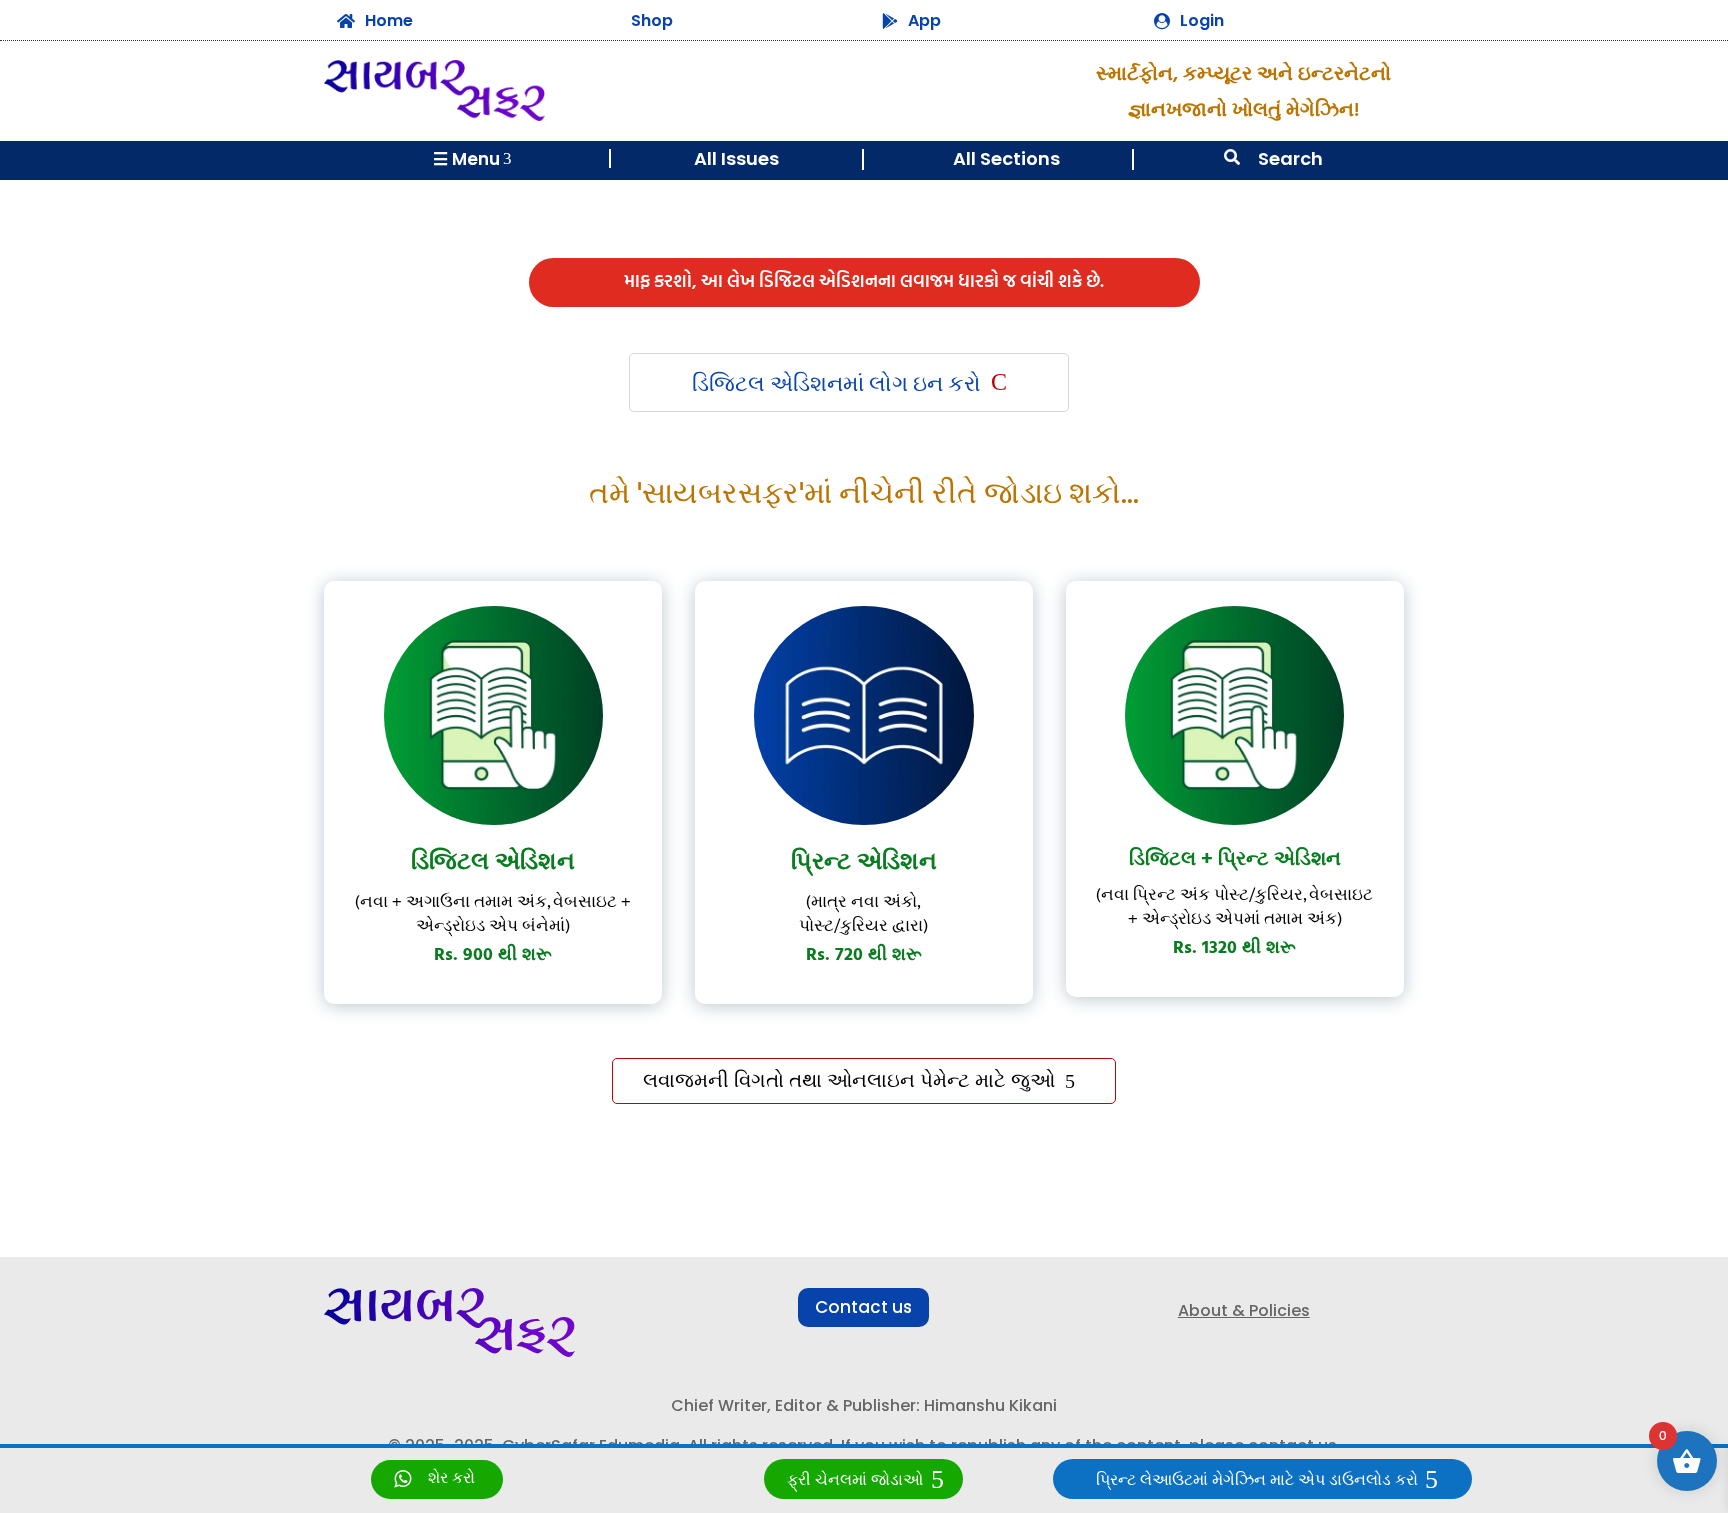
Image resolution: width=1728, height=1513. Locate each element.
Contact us (863, 1307)
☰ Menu (472, 159)
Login (1202, 20)
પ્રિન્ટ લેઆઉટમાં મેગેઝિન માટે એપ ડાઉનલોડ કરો (1257, 1480)
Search (1290, 158)
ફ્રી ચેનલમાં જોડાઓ (855, 1480)
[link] (437, 1479)
